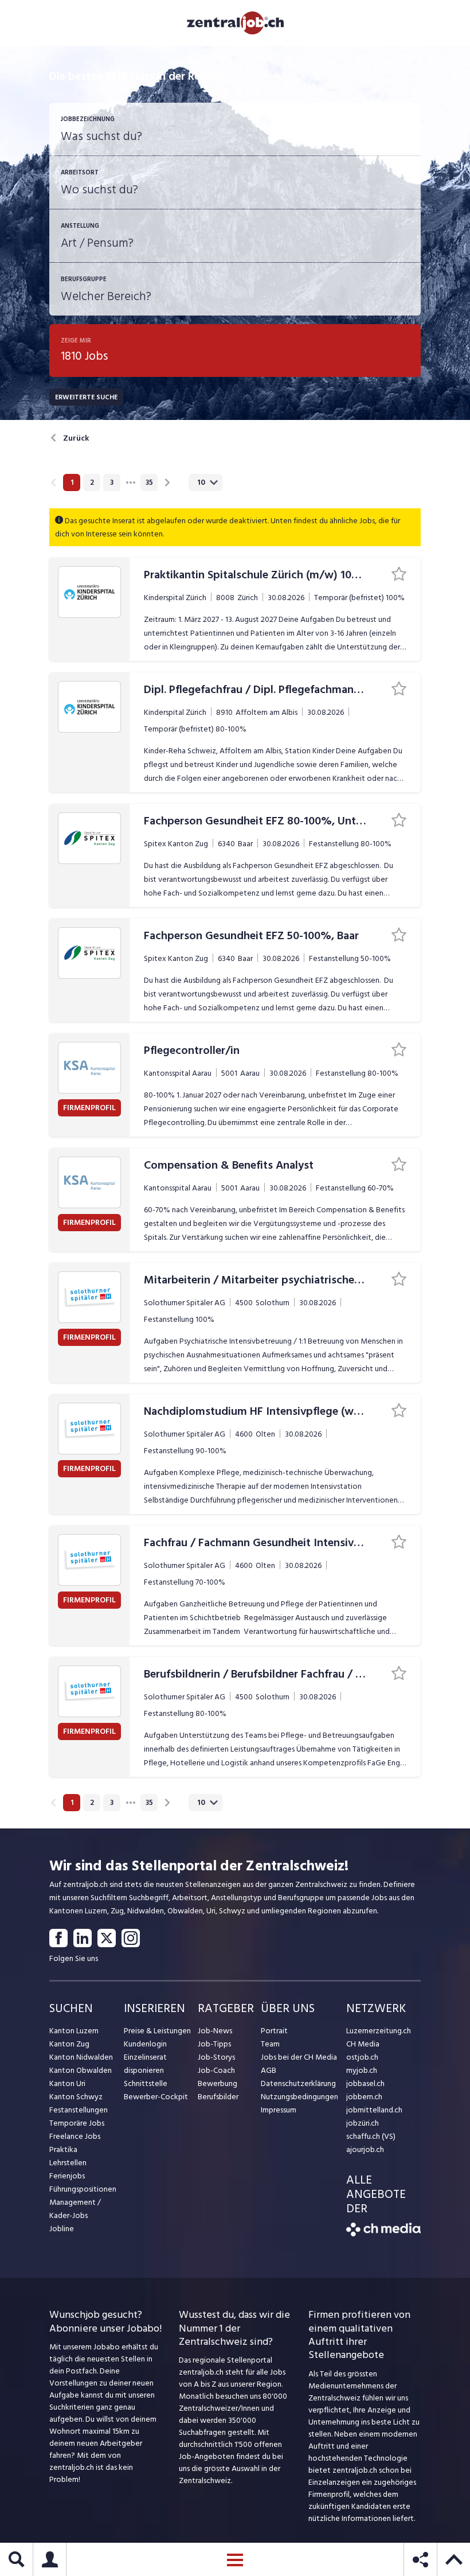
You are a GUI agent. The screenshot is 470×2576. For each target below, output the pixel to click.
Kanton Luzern (74, 2031)
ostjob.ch (362, 2057)
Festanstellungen (79, 2110)
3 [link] (112, 482)
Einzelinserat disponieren (145, 2064)
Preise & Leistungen (157, 2031)
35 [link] (149, 482)
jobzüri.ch (363, 2123)
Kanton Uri (67, 2083)
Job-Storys (216, 2057)
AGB (269, 2070)
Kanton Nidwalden (81, 2057)
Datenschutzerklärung (298, 2083)
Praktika (63, 2149)
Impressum (279, 2110)
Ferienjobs (67, 2176)
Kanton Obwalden (81, 2070)
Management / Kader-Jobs (75, 2209)
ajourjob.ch (365, 2149)
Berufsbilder (218, 2097)
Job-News (215, 2031)
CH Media (363, 2044)
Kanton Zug (69, 2044)
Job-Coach (216, 2070)
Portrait (274, 2031)
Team (270, 2044)
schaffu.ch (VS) (371, 2136)
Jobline (62, 2229)
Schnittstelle (146, 2083)
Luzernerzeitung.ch (379, 2031)
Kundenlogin (145, 2044)
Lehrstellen (68, 2163)
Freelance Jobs (75, 2136)
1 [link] (72, 482)
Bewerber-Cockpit (156, 2097)
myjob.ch (362, 2070)
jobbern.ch (364, 2097)
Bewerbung (218, 2083)
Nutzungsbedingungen (299, 2097)
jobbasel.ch (365, 2083)
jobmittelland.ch (374, 2110)
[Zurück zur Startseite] (383, 2234)
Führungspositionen (83, 2189)
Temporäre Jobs (77, 2123)
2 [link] (92, 482)
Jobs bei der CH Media (299, 2057)
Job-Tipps (214, 2044)
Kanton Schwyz (76, 2097)
